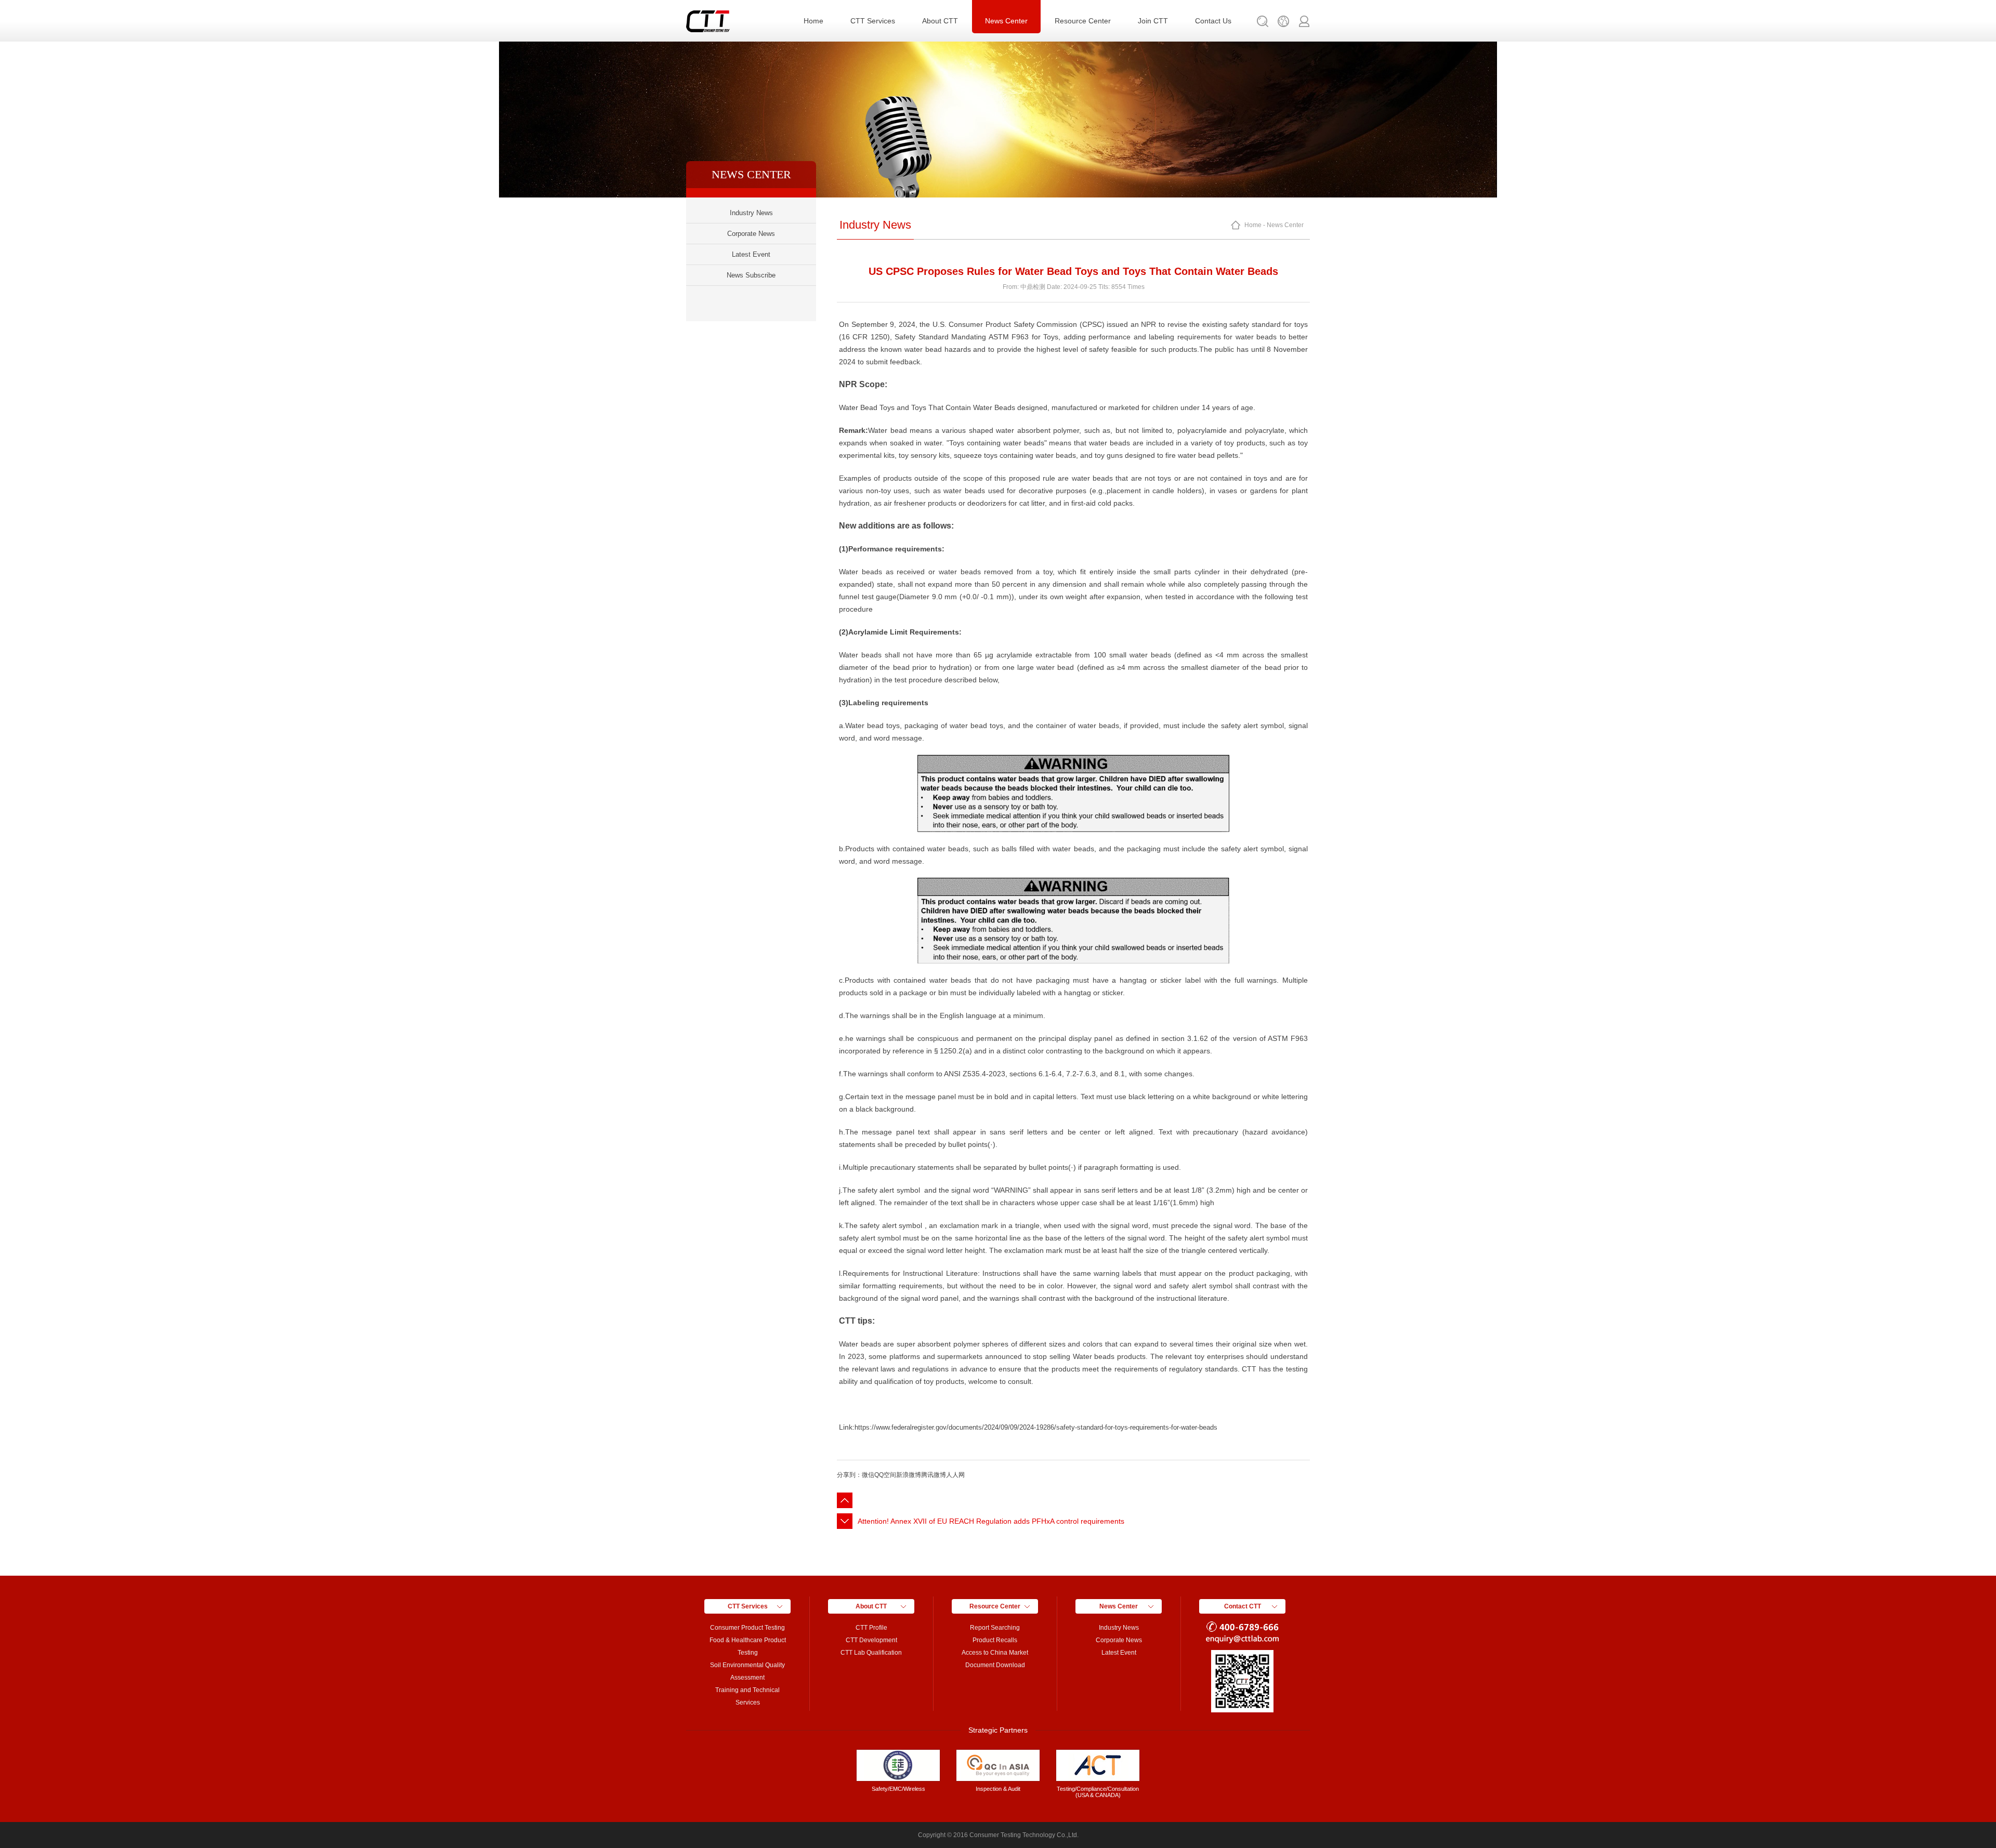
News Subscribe (751, 275)
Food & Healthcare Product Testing (748, 1646)
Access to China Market (995, 1653)
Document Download (995, 1665)
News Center (1006, 21)
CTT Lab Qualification (871, 1653)
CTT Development (871, 1640)
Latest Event (751, 254)
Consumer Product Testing (747, 1628)
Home (813, 21)
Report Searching (995, 1628)
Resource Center (1083, 21)
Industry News (751, 213)
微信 (868, 1475)
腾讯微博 (934, 1475)
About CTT (940, 21)
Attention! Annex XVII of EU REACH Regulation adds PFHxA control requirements (991, 1521)
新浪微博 (909, 1475)
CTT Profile (871, 1628)
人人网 (955, 1475)
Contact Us (1213, 21)
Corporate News (751, 234)
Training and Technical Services (747, 1696)
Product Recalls (995, 1640)
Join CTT (1153, 21)
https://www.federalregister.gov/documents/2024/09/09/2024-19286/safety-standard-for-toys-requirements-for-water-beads (1036, 1427)
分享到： (849, 1475)
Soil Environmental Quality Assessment (747, 1671)
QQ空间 (885, 1475)
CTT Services (873, 21)
